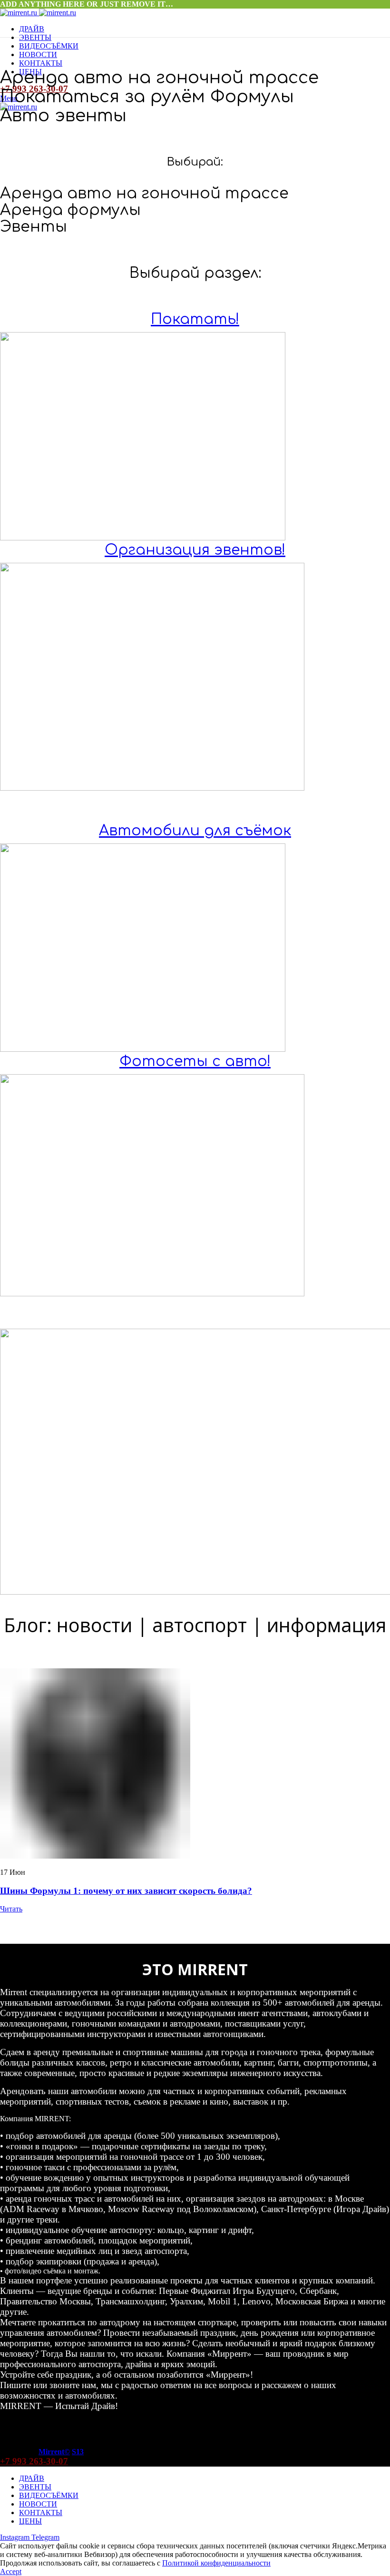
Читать (11, 1909)
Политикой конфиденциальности (216, 2563)
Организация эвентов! (195, 550)
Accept (11, 2571)
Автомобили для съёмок (195, 831)
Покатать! (195, 319)
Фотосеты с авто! (195, 1062)
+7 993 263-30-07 (34, 2461)
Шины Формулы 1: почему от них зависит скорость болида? (126, 1891)
